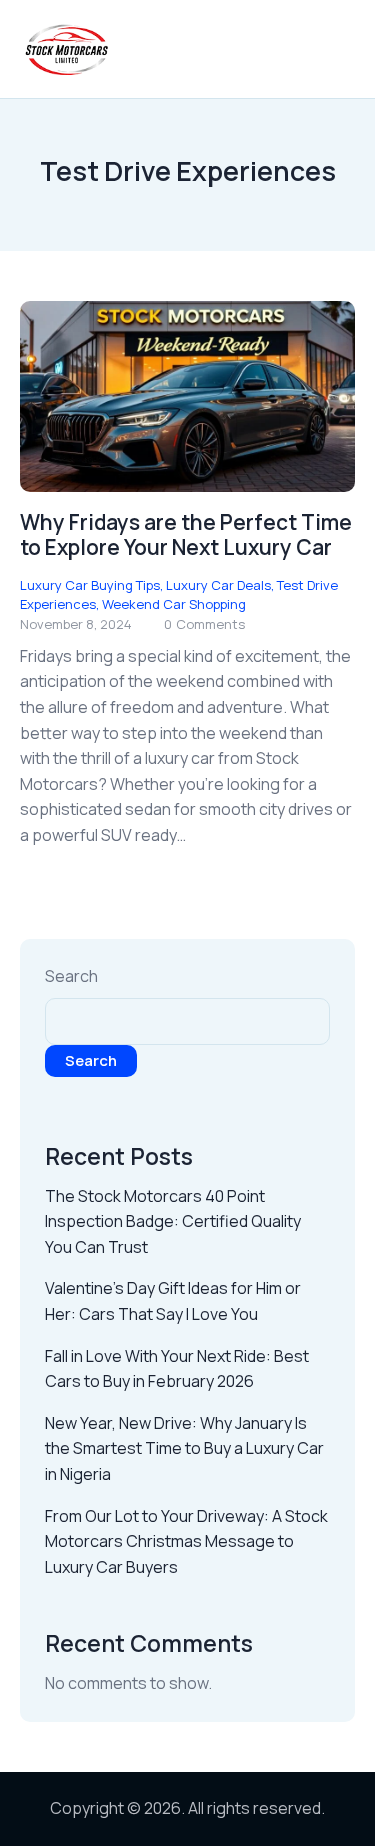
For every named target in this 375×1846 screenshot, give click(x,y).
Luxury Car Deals (218, 585)
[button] (349, 49)
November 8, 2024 (76, 624)
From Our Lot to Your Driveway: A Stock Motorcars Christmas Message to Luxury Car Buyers (186, 1541)
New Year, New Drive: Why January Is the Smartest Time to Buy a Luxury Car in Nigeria (184, 1448)
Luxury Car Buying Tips (90, 585)
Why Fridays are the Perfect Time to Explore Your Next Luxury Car (186, 534)
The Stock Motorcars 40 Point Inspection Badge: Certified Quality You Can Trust (173, 1221)
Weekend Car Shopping (174, 604)
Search (71, 976)
